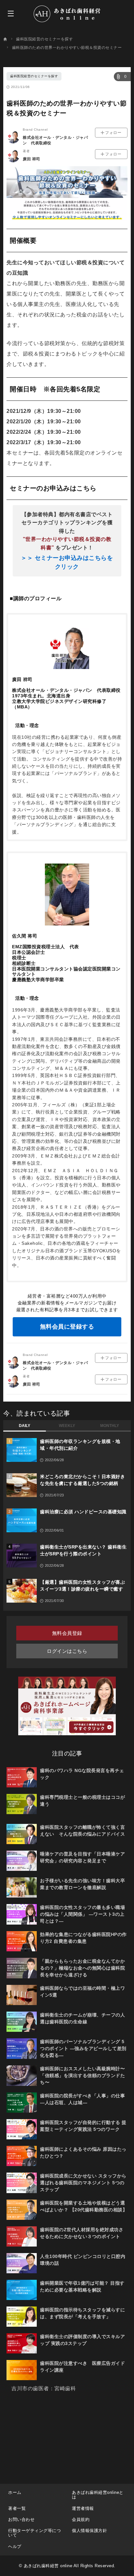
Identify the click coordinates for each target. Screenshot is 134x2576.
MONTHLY (110, 1426)
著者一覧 (17, 2508)
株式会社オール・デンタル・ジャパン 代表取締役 (55, 140)
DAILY (25, 1426)
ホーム (15, 2492)
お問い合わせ (21, 2519)
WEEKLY (67, 1426)
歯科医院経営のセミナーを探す (34, 76)
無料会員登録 (67, 1633)
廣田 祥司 (32, 159)
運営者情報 (83, 2508)
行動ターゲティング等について (34, 2533)
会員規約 (81, 2519)
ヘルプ (15, 2547)
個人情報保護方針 (89, 2531)
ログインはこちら (67, 1651)
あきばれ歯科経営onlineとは (98, 2495)
